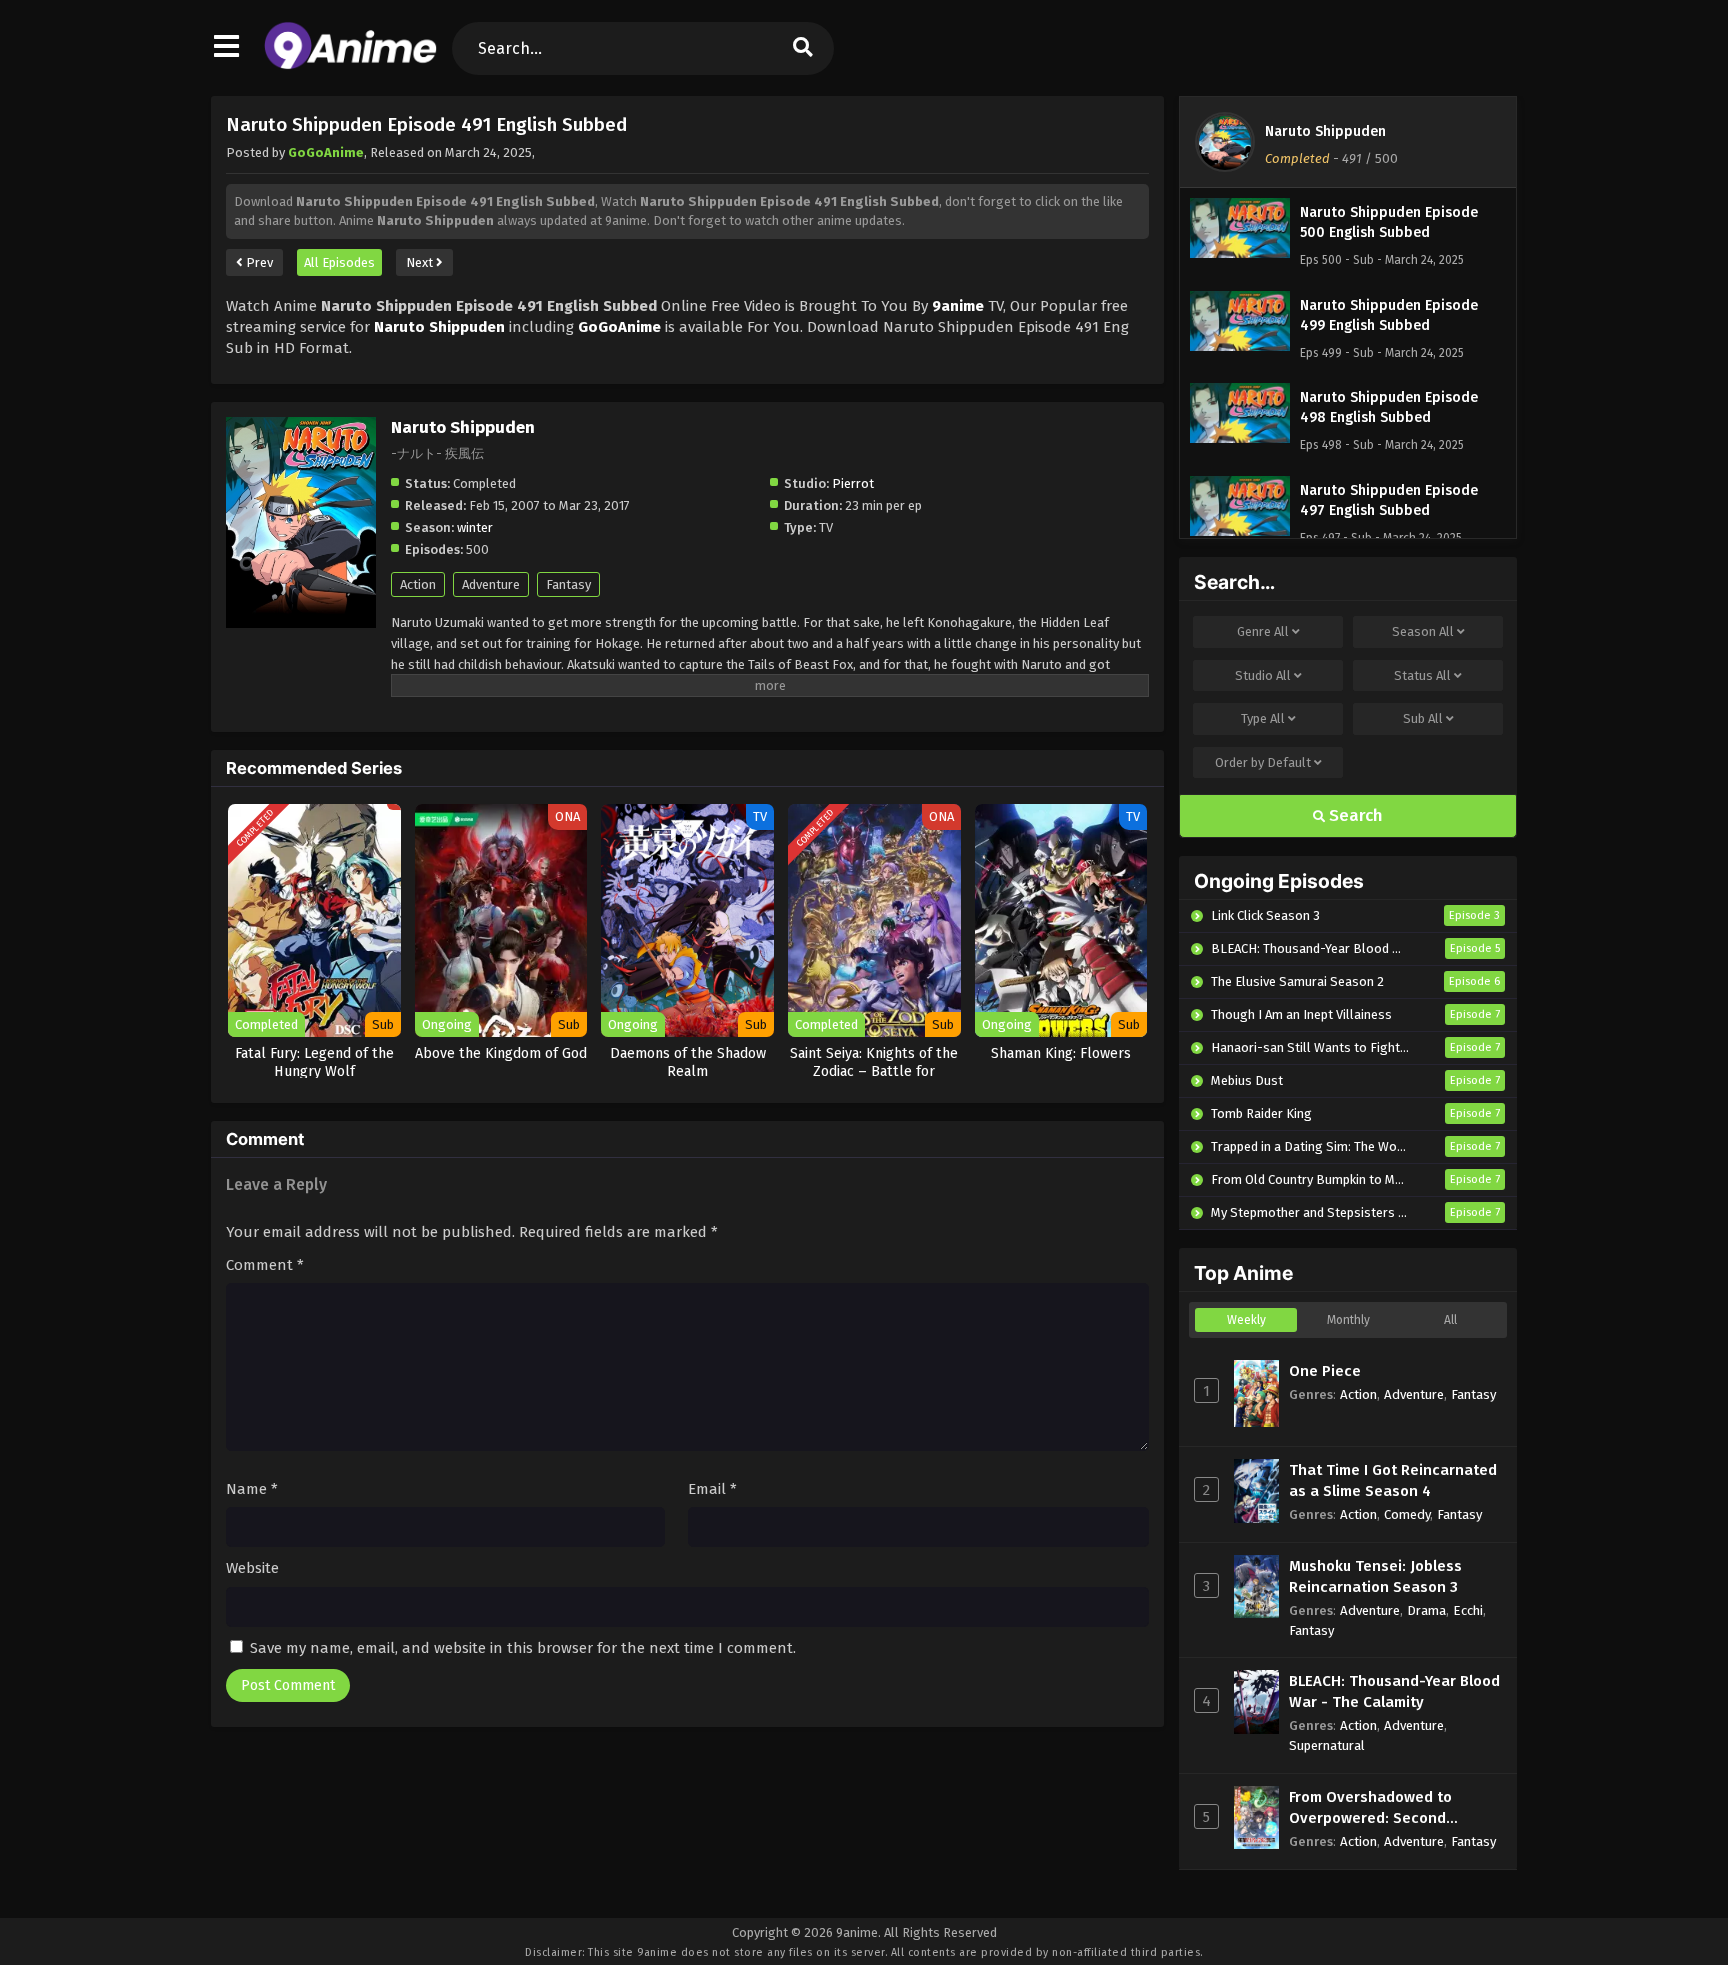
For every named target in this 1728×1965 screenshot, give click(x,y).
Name (252, 1489)
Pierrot (853, 483)
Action (418, 584)
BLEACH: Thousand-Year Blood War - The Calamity (1394, 1691)
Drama (1426, 1610)
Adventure (491, 584)
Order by (1263, 762)
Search (1354, 815)
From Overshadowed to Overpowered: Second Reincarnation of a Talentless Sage (1394, 1808)
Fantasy (568, 584)
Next (421, 262)
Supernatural (1327, 1745)
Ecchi (1468, 1610)
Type (1263, 718)
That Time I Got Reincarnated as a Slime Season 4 (1393, 1480)
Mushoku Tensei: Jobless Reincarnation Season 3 (1375, 1576)
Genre (1263, 631)
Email (712, 1489)
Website (252, 1568)
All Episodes (339, 262)
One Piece (1325, 1371)
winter (475, 527)
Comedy (1407, 1514)
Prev (258, 262)
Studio (1263, 675)
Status (1422, 675)
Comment (265, 1265)
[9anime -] (350, 65)
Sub (1423, 718)
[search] (803, 48)
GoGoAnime (326, 152)
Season (1423, 631)
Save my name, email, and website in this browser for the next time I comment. (523, 1648)
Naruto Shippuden (1325, 131)
